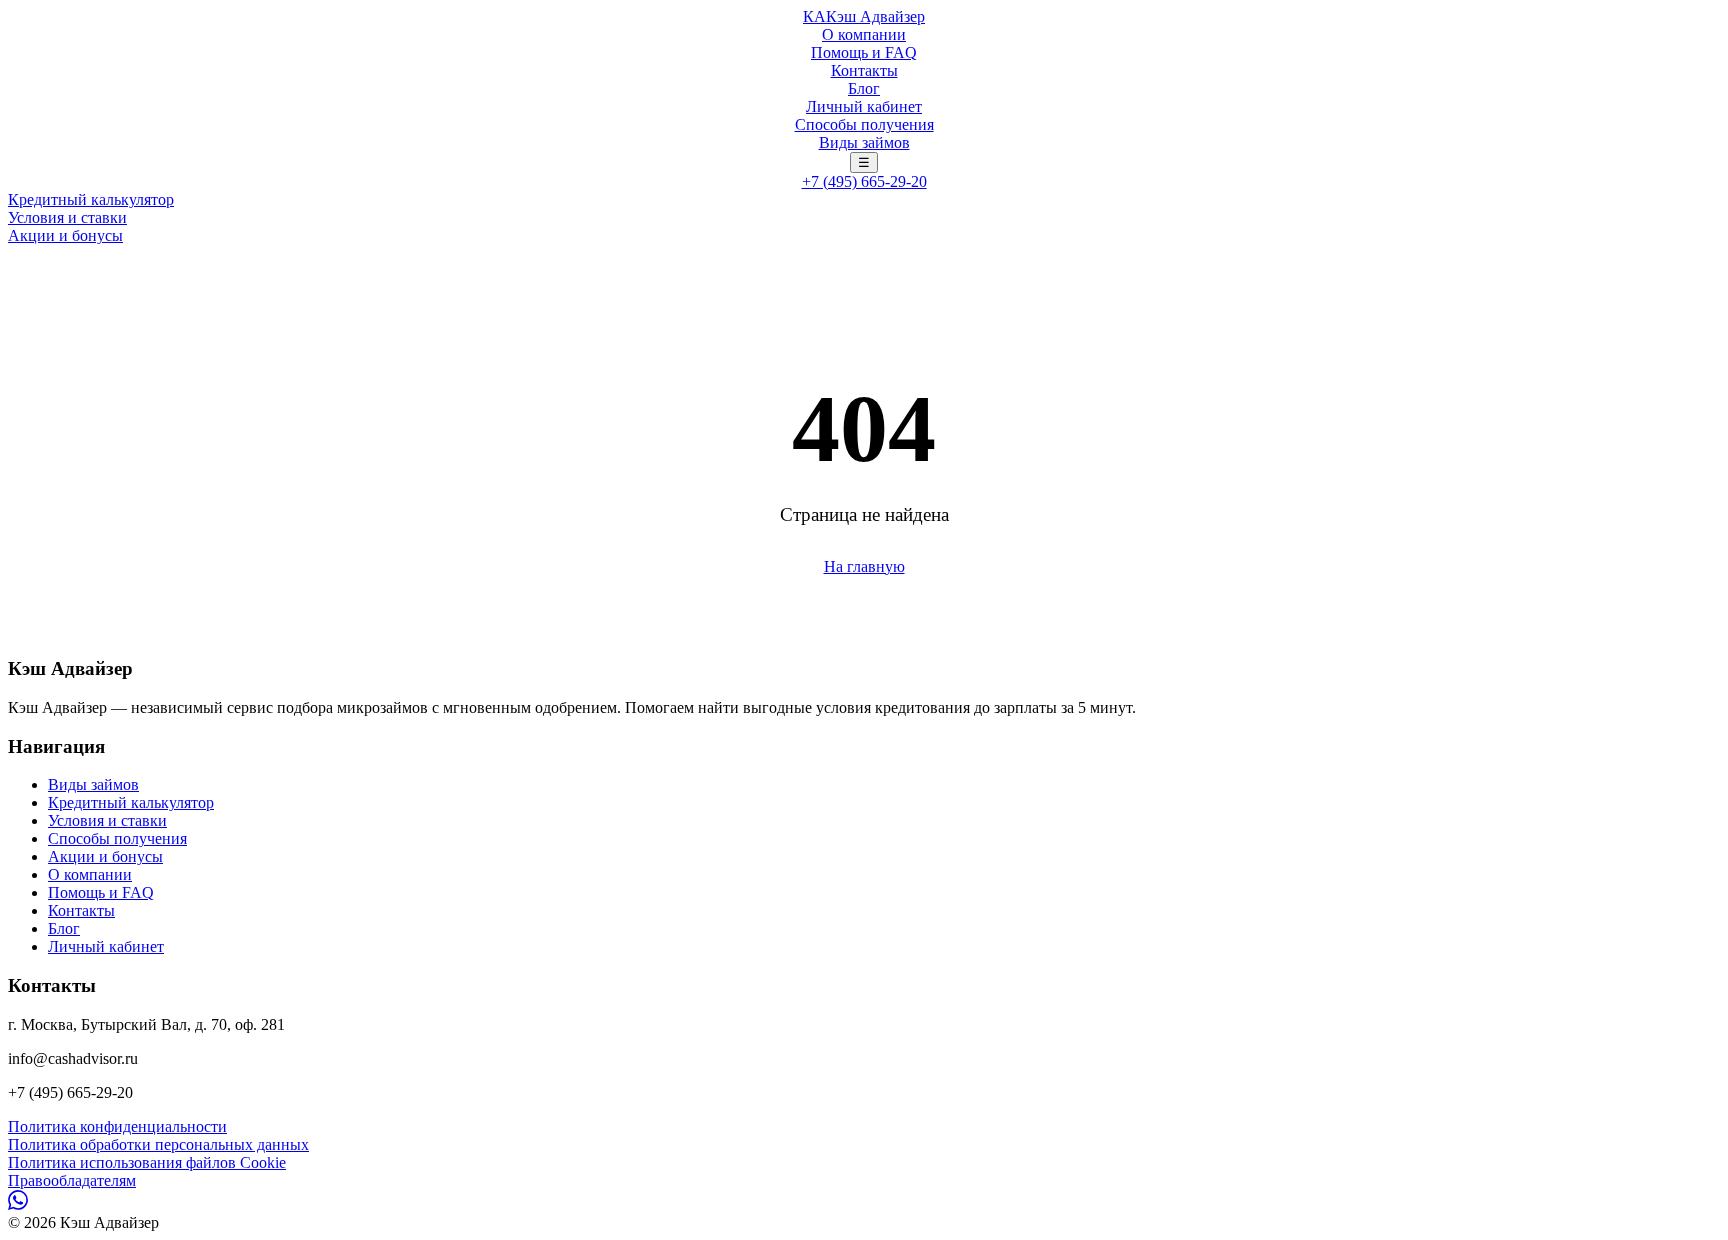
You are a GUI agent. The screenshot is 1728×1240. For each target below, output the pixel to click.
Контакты (864, 70)
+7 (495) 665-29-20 (864, 181)
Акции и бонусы (65, 235)
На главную (864, 566)
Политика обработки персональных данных (158, 1144)
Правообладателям (72, 1180)
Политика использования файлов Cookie (147, 1162)
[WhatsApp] (18, 1204)
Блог (864, 88)
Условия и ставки (67, 217)
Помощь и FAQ (864, 52)
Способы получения (864, 124)
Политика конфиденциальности (117, 1126)
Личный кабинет (864, 106)
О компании (864, 34)
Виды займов (864, 142)
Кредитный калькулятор (91, 199)
